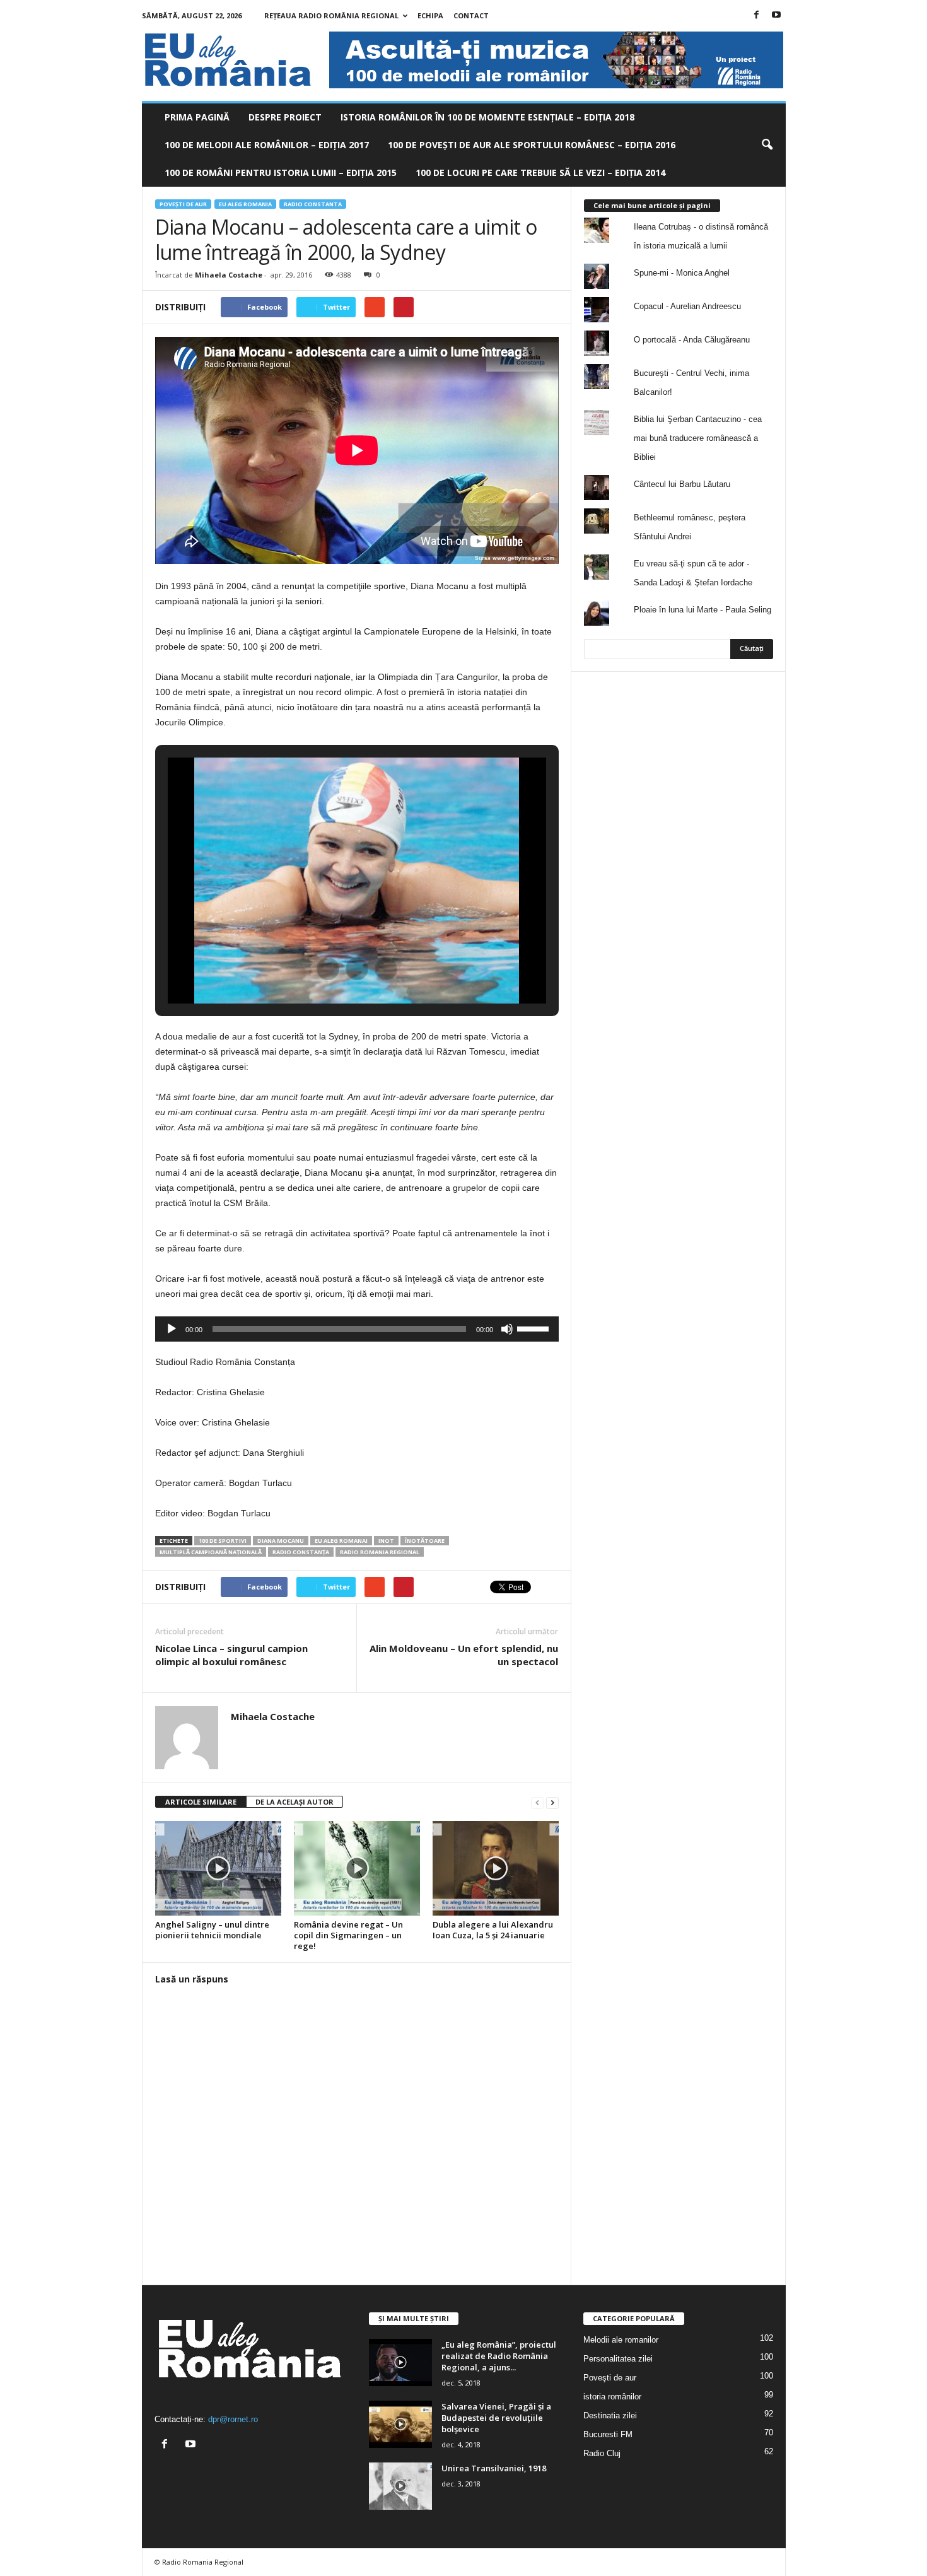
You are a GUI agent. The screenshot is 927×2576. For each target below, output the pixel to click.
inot (386, 1541)
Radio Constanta (313, 204)
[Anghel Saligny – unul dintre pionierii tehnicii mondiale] (218, 1868)
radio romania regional (380, 1552)
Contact (471, 15)
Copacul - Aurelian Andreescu (687, 306)
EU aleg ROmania (245, 204)
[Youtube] (776, 15)
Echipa (430, 15)
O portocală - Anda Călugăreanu (692, 340)
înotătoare (425, 1541)
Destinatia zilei (610, 2415)
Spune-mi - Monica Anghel (682, 273)
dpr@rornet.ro (233, 2419)
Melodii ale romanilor (621, 2340)
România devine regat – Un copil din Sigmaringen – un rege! (348, 1935)
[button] (767, 145)
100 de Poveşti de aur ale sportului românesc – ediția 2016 (532, 145)
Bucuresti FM (608, 2434)
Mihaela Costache (229, 275)
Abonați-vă (742, 754)
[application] (357, 1329)
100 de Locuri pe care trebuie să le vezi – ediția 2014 (540, 173)
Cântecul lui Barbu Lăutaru (682, 484)
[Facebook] (757, 15)
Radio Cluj (602, 2453)
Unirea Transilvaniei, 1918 (494, 2468)
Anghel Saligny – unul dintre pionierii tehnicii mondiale (212, 1930)
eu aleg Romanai (341, 1541)
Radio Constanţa (301, 1552)
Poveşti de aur (183, 204)
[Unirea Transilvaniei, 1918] (400, 2486)
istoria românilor (612, 2397)
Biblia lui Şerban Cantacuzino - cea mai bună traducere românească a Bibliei (698, 438)
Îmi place (747, 714)
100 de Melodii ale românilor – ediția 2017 (267, 145)
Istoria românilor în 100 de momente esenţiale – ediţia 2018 (487, 117)
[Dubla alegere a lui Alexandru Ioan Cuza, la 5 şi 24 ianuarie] (496, 1868)
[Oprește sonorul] (507, 1329)
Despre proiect (285, 117)
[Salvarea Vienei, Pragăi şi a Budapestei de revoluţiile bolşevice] (400, 2424)
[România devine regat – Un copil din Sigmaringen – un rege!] (357, 1868)
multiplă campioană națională (211, 1552)
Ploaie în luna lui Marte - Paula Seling (703, 610)
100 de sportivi (223, 1541)
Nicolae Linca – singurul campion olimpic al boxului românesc (231, 1655)
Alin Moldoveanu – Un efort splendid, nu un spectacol (464, 1655)
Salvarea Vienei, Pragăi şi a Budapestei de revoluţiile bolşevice (496, 2418)
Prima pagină (197, 117)
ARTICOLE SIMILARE (201, 1802)
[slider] (535, 1328)
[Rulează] (172, 1329)
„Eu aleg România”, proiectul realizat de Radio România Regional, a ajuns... (499, 2356)
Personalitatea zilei (618, 2359)
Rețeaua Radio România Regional (331, 15)
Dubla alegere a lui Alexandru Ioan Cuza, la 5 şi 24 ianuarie (493, 1930)
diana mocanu (281, 1541)
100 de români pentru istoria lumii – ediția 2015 (281, 173)
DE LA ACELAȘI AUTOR (294, 1802)
